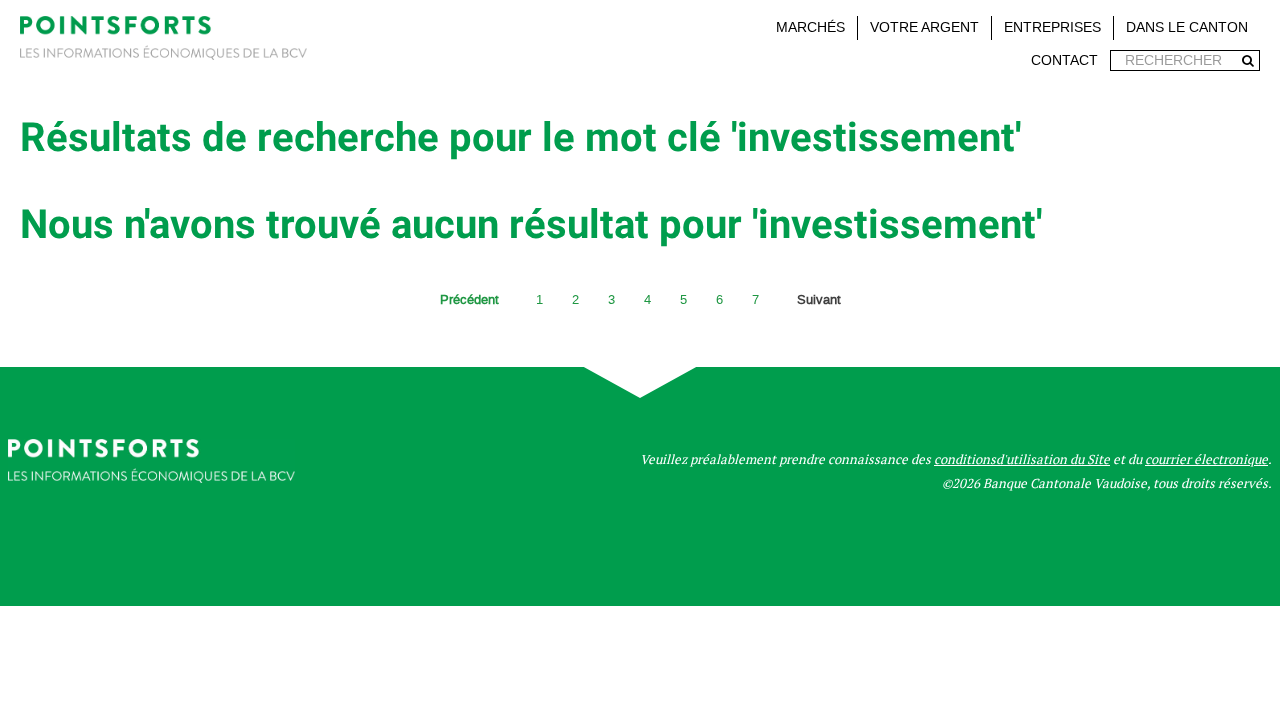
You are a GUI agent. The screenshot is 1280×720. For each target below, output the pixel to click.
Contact (1064, 60)
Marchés (810, 27)
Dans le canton (1187, 27)
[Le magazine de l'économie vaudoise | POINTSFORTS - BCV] (163, 41)
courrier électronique (1206, 459)
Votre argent (924, 27)
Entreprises (1052, 27)
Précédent (469, 299)
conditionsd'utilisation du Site (1022, 459)
